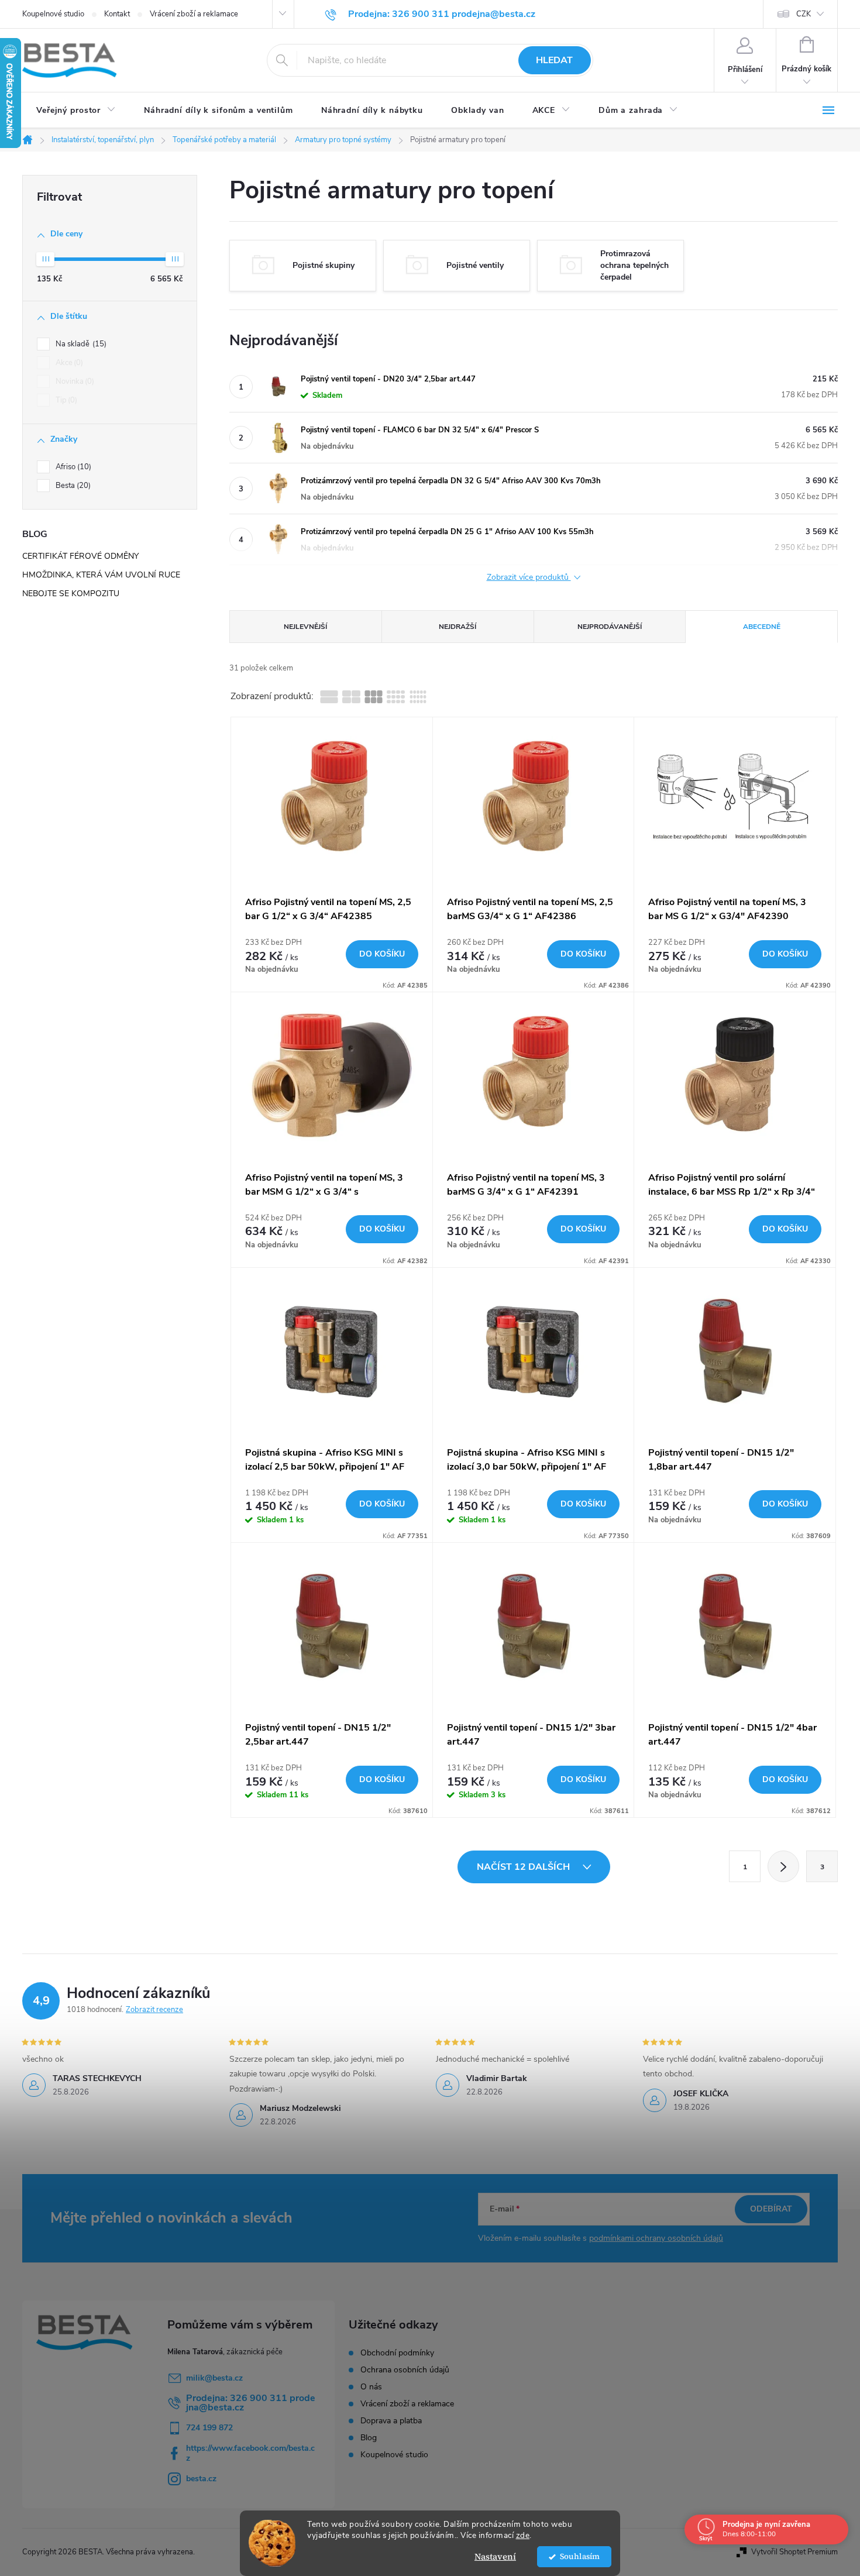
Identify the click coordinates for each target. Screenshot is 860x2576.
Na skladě (80, 344)
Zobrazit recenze (154, 2010)
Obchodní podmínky (397, 2353)
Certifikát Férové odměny (80, 556)
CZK (804, 14)
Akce (68, 363)
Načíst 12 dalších (524, 1867)
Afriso (72, 467)
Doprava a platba (391, 2421)
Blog (369, 2438)
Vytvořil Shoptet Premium (794, 2552)
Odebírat (771, 2209)
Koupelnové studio (53, 14)
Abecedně (762, 627)
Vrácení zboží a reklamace (194, 14)
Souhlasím (580, 2556)
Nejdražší (457, 627)
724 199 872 (209, 2428)
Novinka (74, 381)
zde (523, 2535)
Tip (65, 400)
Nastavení (495, 2556)
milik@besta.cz (214, 2378)
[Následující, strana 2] (783, 1866)
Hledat (554, 60)
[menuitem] (76, 111)
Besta (72, 486)
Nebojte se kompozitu (71, 594)
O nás (371, 2387)
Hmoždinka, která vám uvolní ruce (101, 575)
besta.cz (201, 2479)
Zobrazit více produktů (529, 578)
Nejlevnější (305, 627)
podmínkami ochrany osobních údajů (656, 2238)
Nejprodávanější (610, 627)
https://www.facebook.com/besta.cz (250, 2453)
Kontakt (117, 14)
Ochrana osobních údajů (405, 2370)
